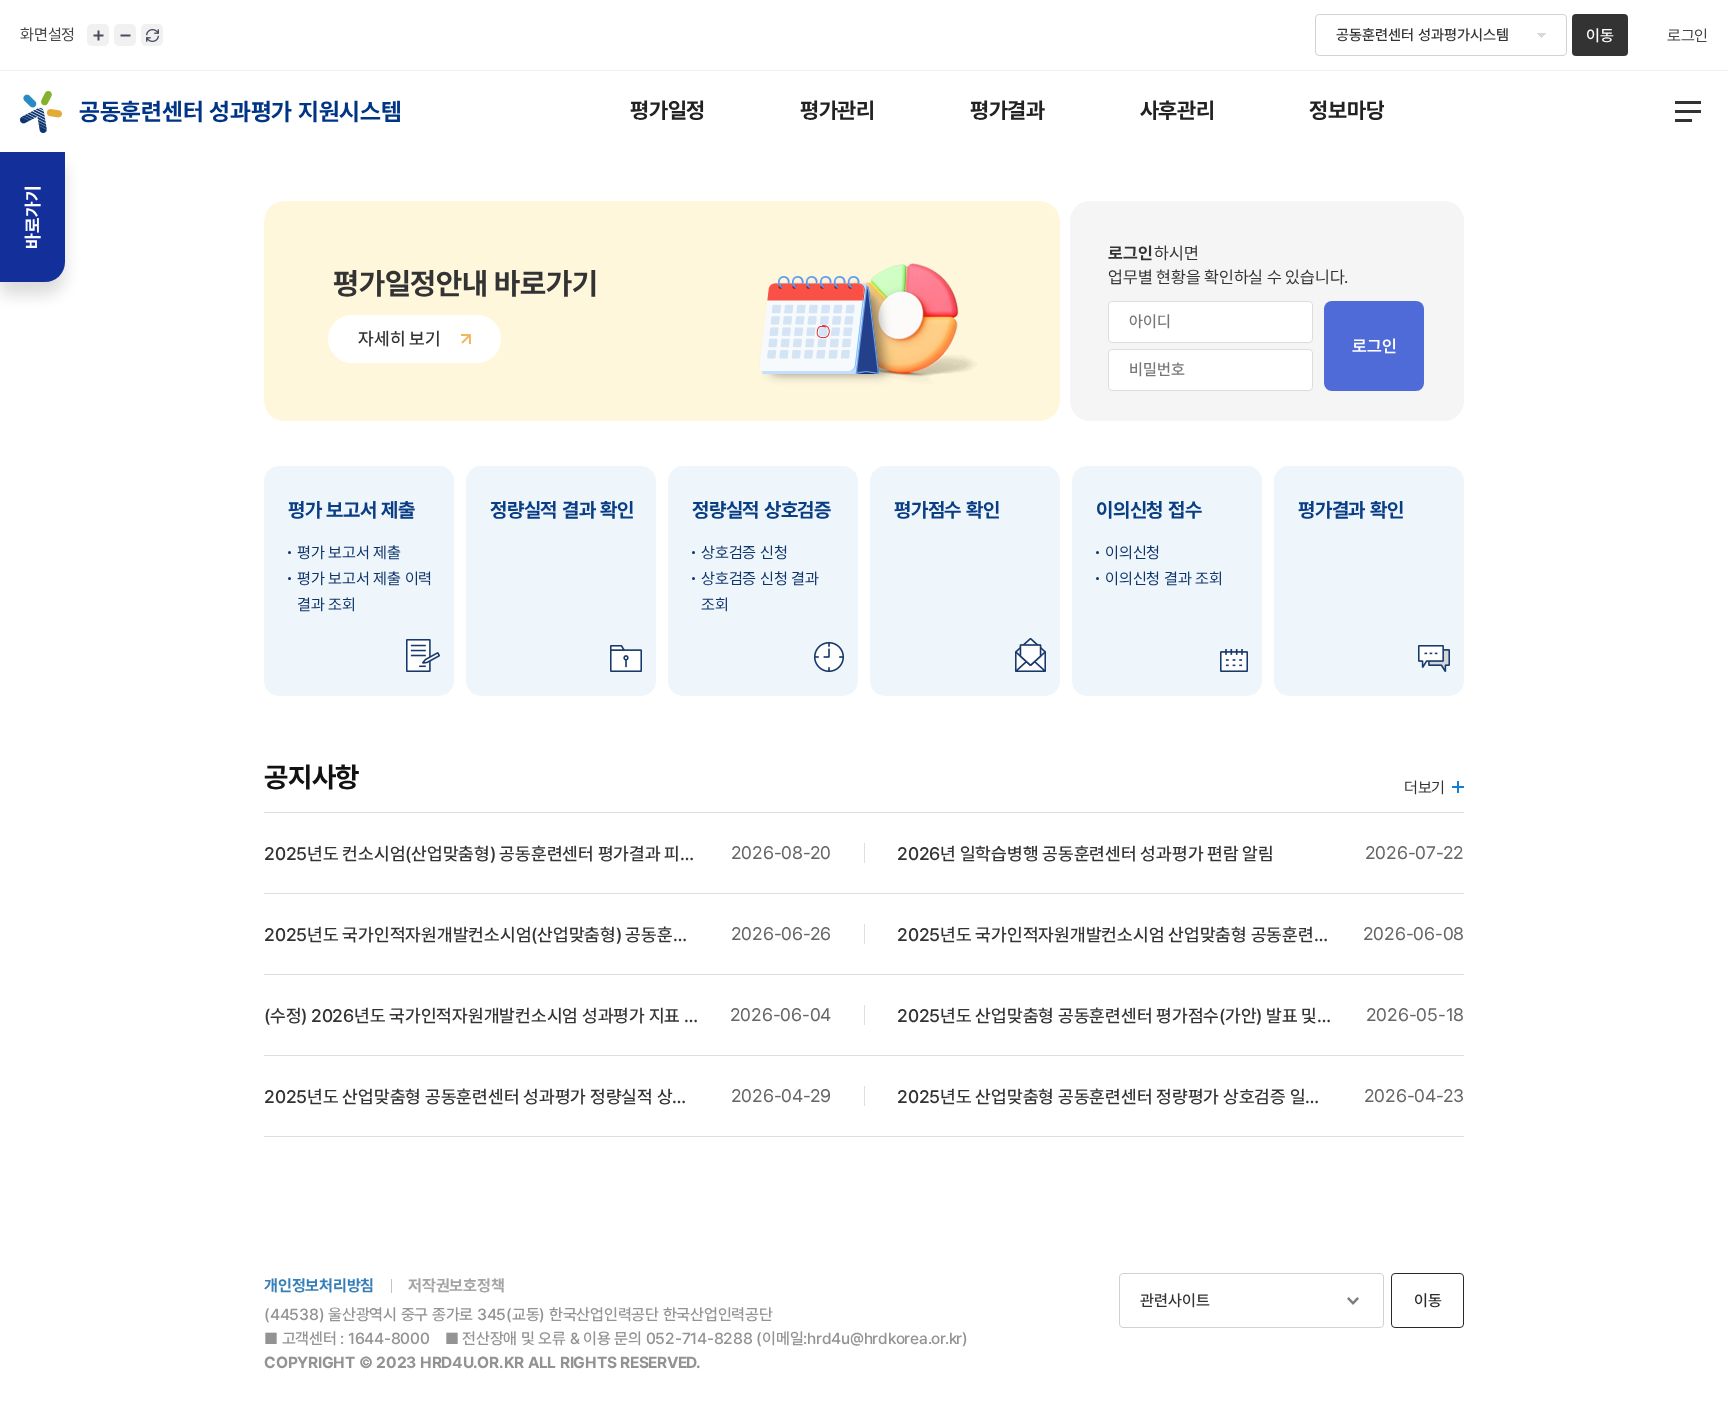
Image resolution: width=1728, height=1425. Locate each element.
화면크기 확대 (98, 35)
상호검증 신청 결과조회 (760, 591)
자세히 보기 (399, 338)
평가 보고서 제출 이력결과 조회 (364, 591)
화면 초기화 (152, 35)
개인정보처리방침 (319, 1285)
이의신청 (1132, 552)
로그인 (1687, 36)
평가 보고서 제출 (349, 552)
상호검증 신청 (744, 552)
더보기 (1424, 787)
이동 (1600, 35)
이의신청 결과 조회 (1164, 578)
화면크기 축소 (125, 35)
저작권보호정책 (456, 1285)
